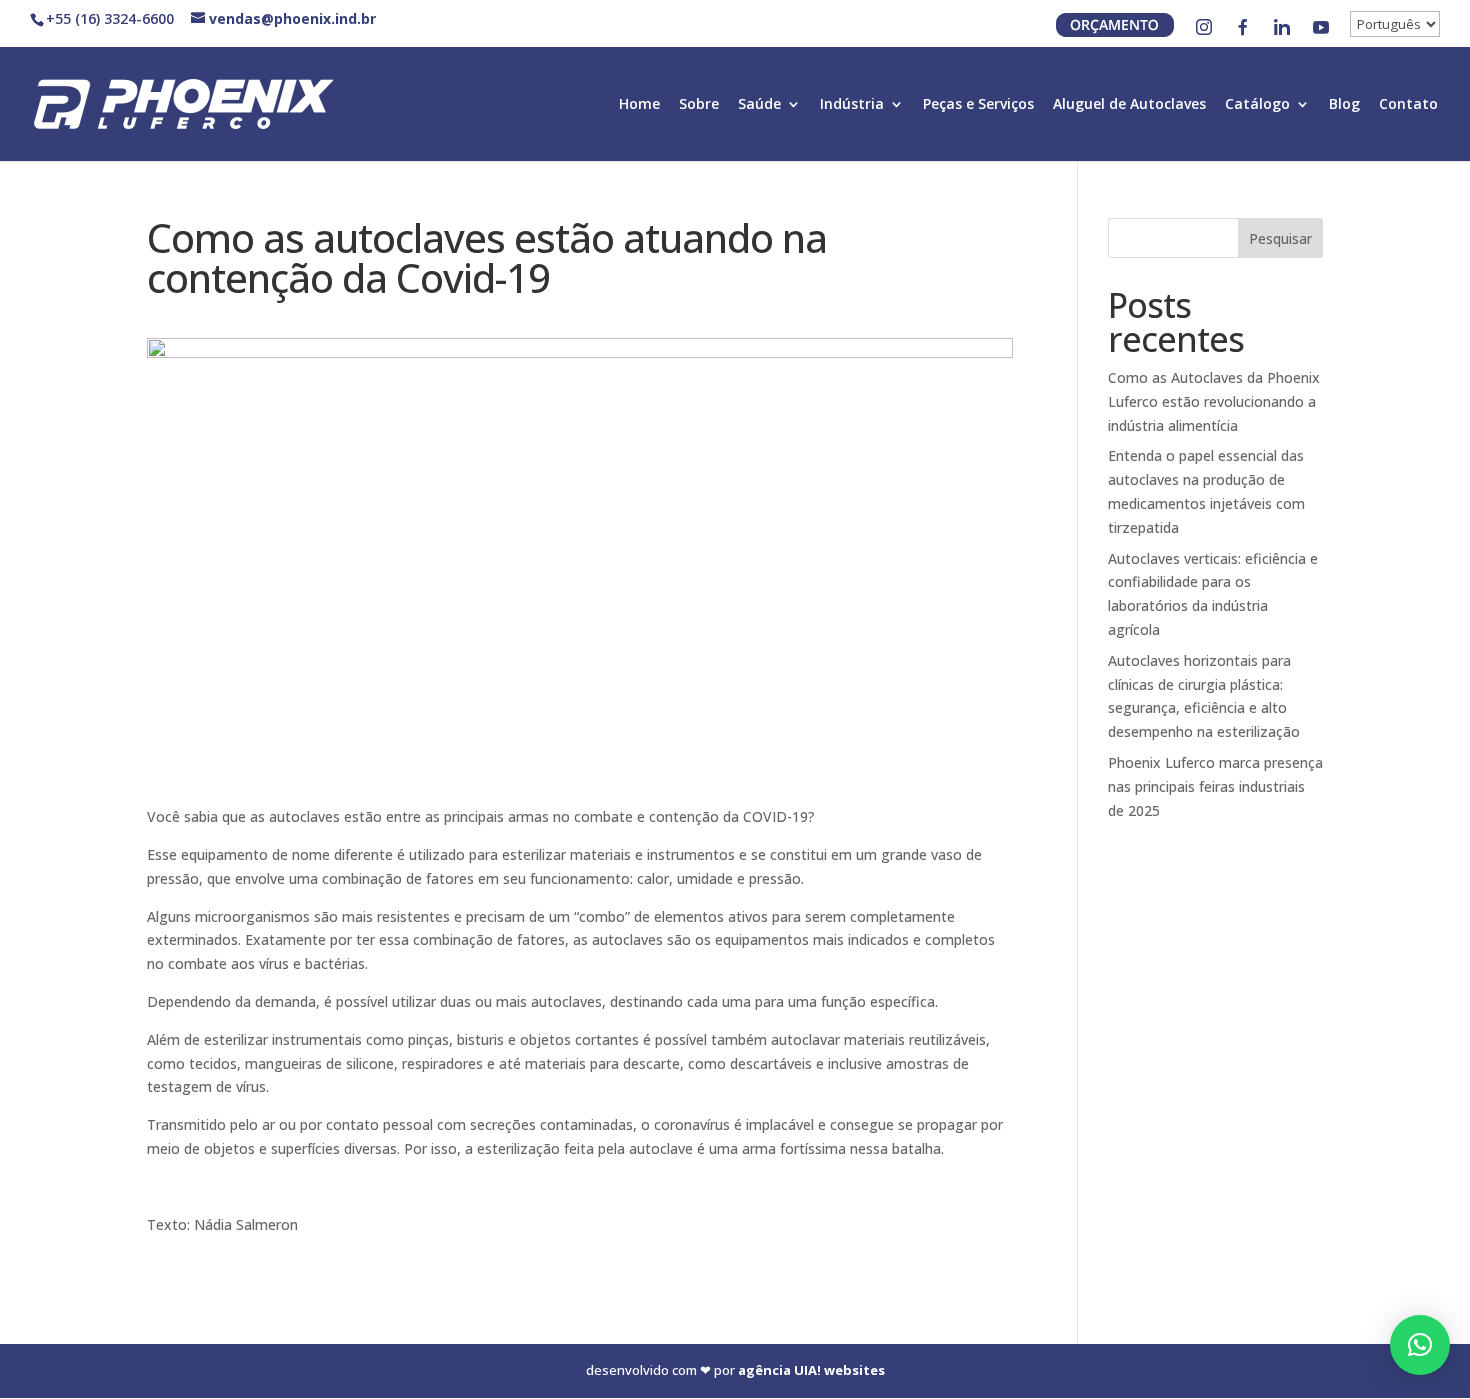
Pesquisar (1280, 238)
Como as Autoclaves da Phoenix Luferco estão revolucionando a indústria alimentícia (1214, 401)
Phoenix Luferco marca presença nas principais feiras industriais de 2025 (1215, 786)
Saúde (759, 105)
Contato (1408, 105)
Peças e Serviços (978, 105)
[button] (1420, 1345)
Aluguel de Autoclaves (1129, 105)
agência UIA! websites (811, 1370)
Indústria (852, 105)
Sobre (699, 105)
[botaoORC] (1115, 30)
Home (639, 105)
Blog (1344, 105)
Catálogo (1257, 105)
